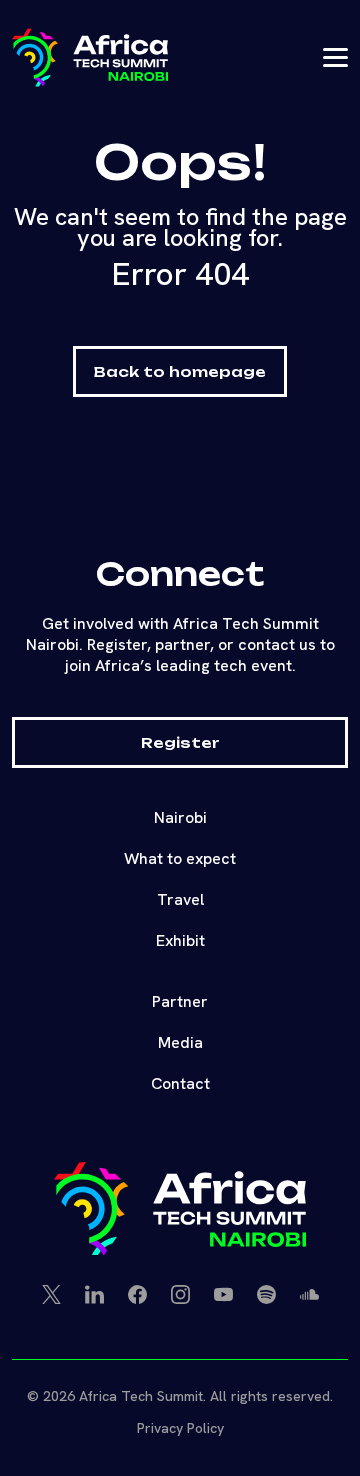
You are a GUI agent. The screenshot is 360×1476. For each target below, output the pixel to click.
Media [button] (180, 1042)
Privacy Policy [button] (180, 1428)
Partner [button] (180, 1001)
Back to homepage (180, 371)
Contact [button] (180, 1083)
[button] (90, 57)
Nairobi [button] (180, 817)
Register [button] (180, 742)
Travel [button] (180, 899)
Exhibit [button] (180, 940)
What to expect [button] (180, 858)
